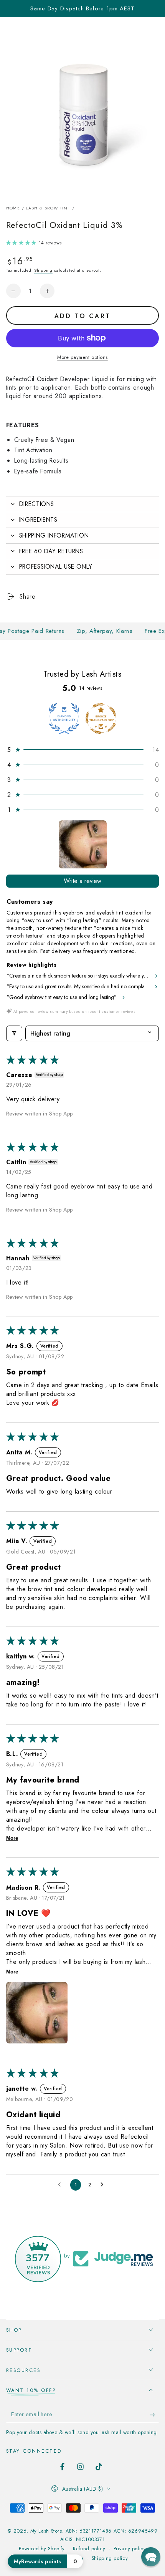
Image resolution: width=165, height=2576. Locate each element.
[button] (151, 2557)
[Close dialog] (156, 1247)
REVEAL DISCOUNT (122, 1330)
